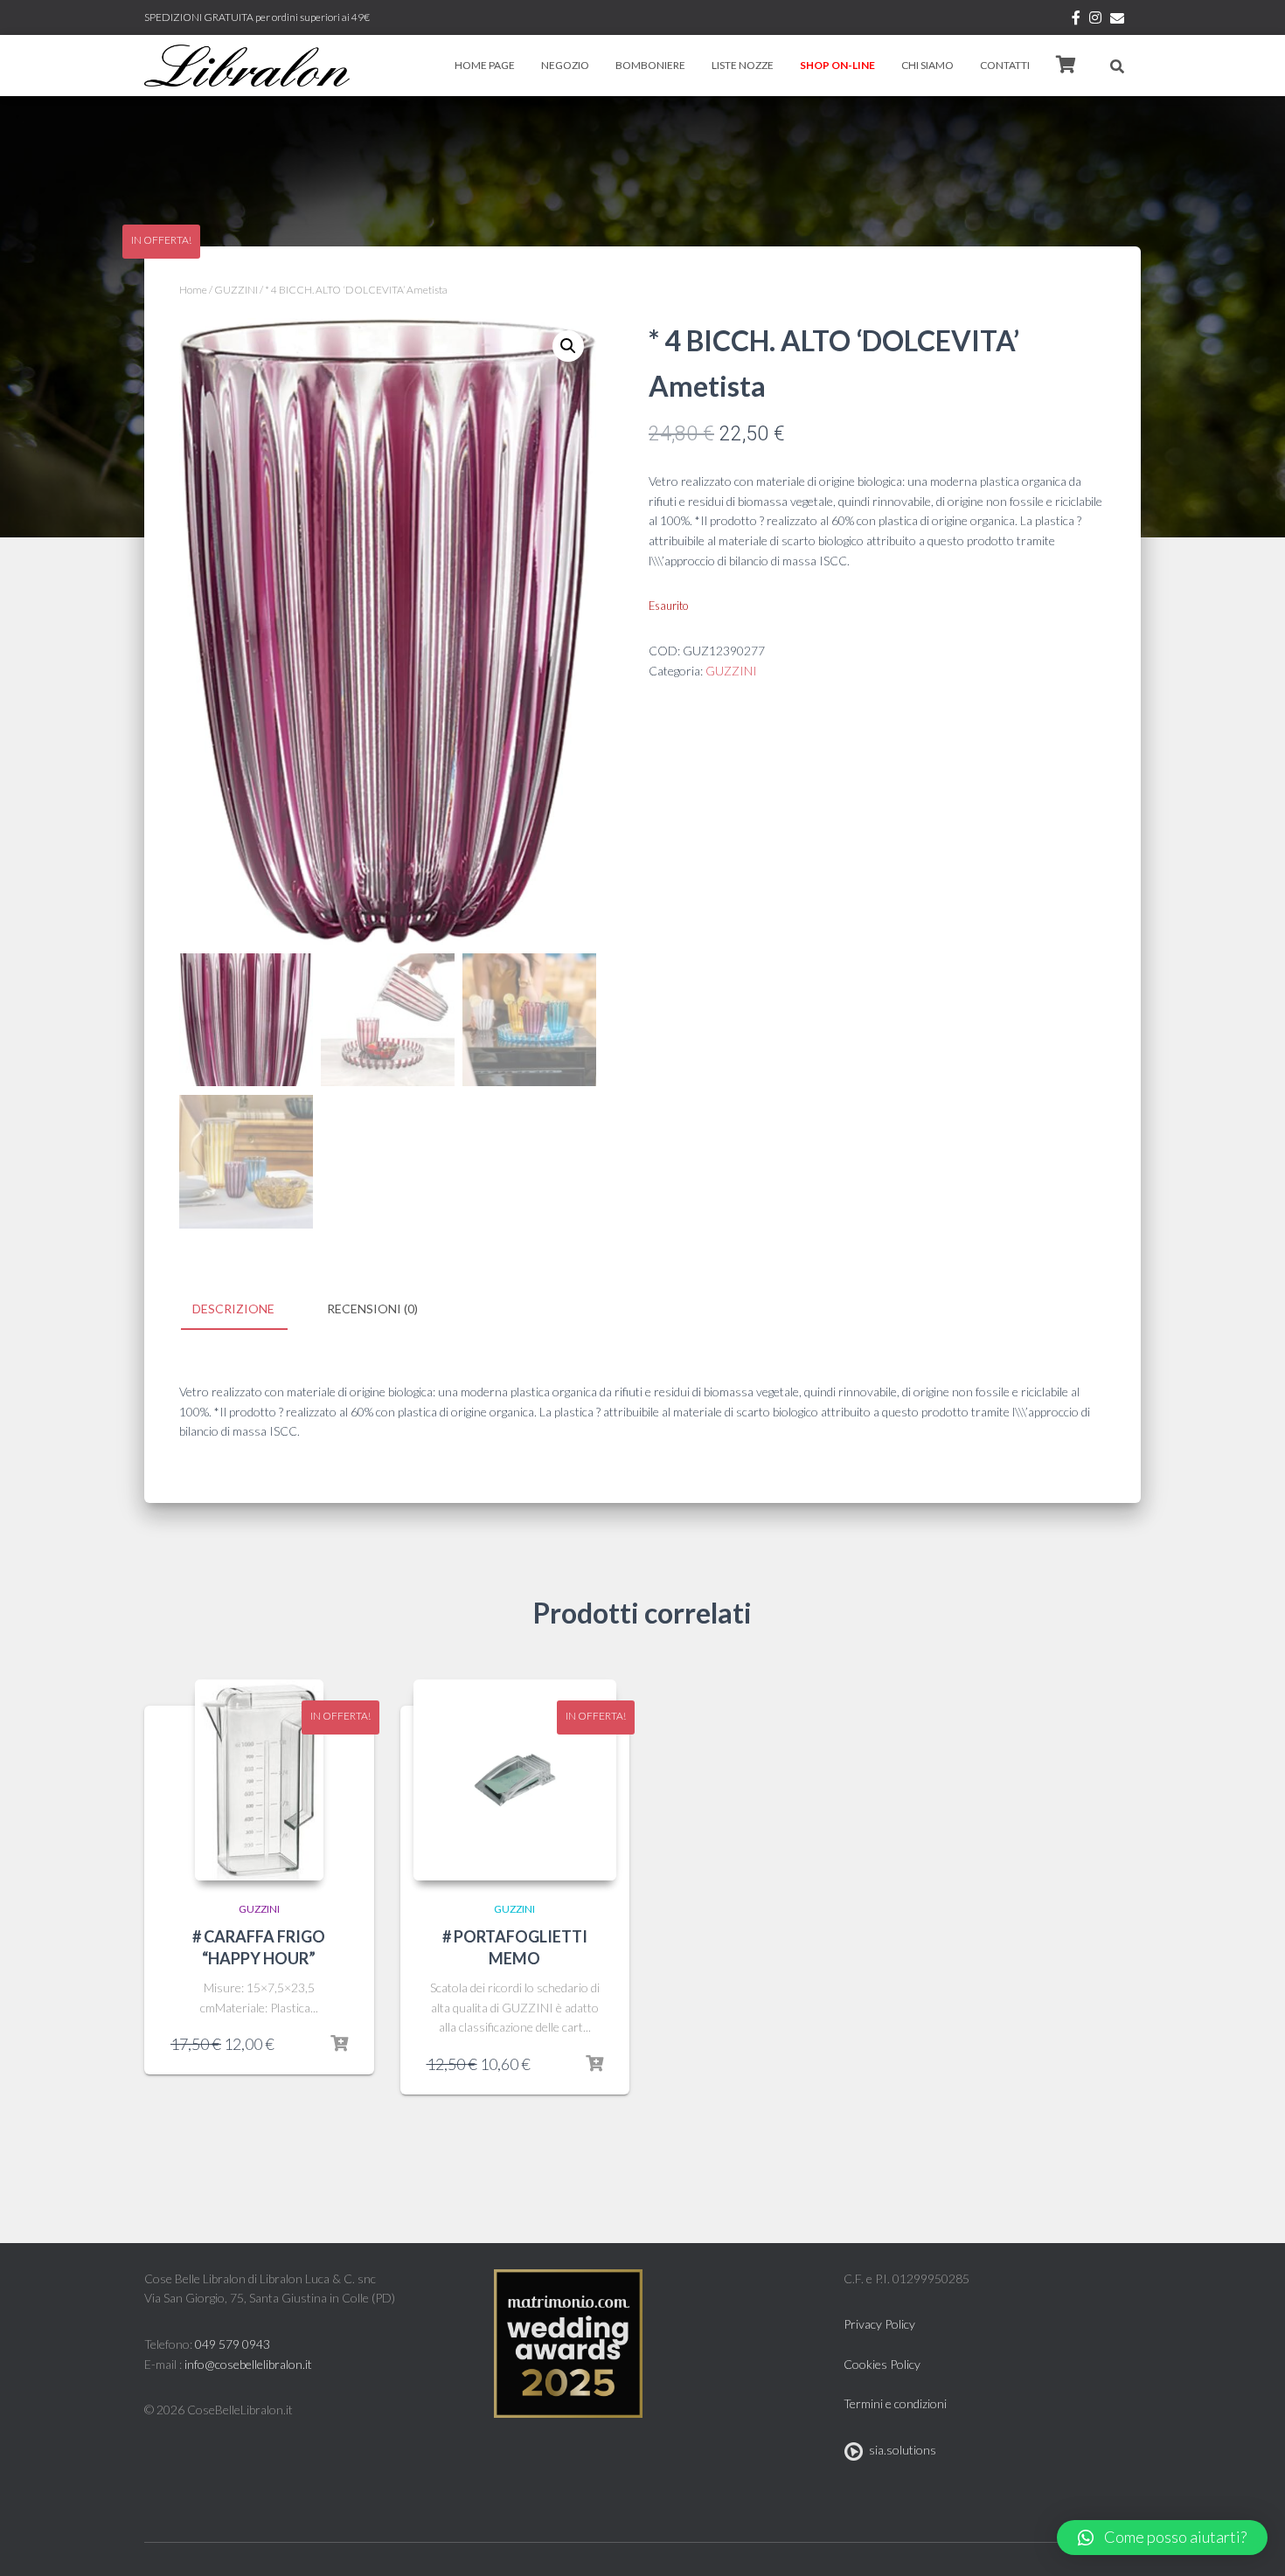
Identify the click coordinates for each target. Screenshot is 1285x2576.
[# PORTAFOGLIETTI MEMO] (515, 1780)
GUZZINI (236, 290)
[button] (1162, 2538)
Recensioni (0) (372, 1309)
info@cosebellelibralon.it (248, 2364)
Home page (485, 65)
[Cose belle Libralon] (247, 66)
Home (193, 290)
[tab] (247, 1310)
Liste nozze (743, 65)
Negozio (565, 65)
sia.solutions (900, 2450)
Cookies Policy (882, 2364)
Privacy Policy (879, 2324)
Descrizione (233, 1309)
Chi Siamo (927, 65)
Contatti (1005, 65)
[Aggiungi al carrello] (339, 2044)
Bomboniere (650, 65)
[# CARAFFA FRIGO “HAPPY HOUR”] (259, 1780)
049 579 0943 (233, 2344)
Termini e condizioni (895, 2403)
